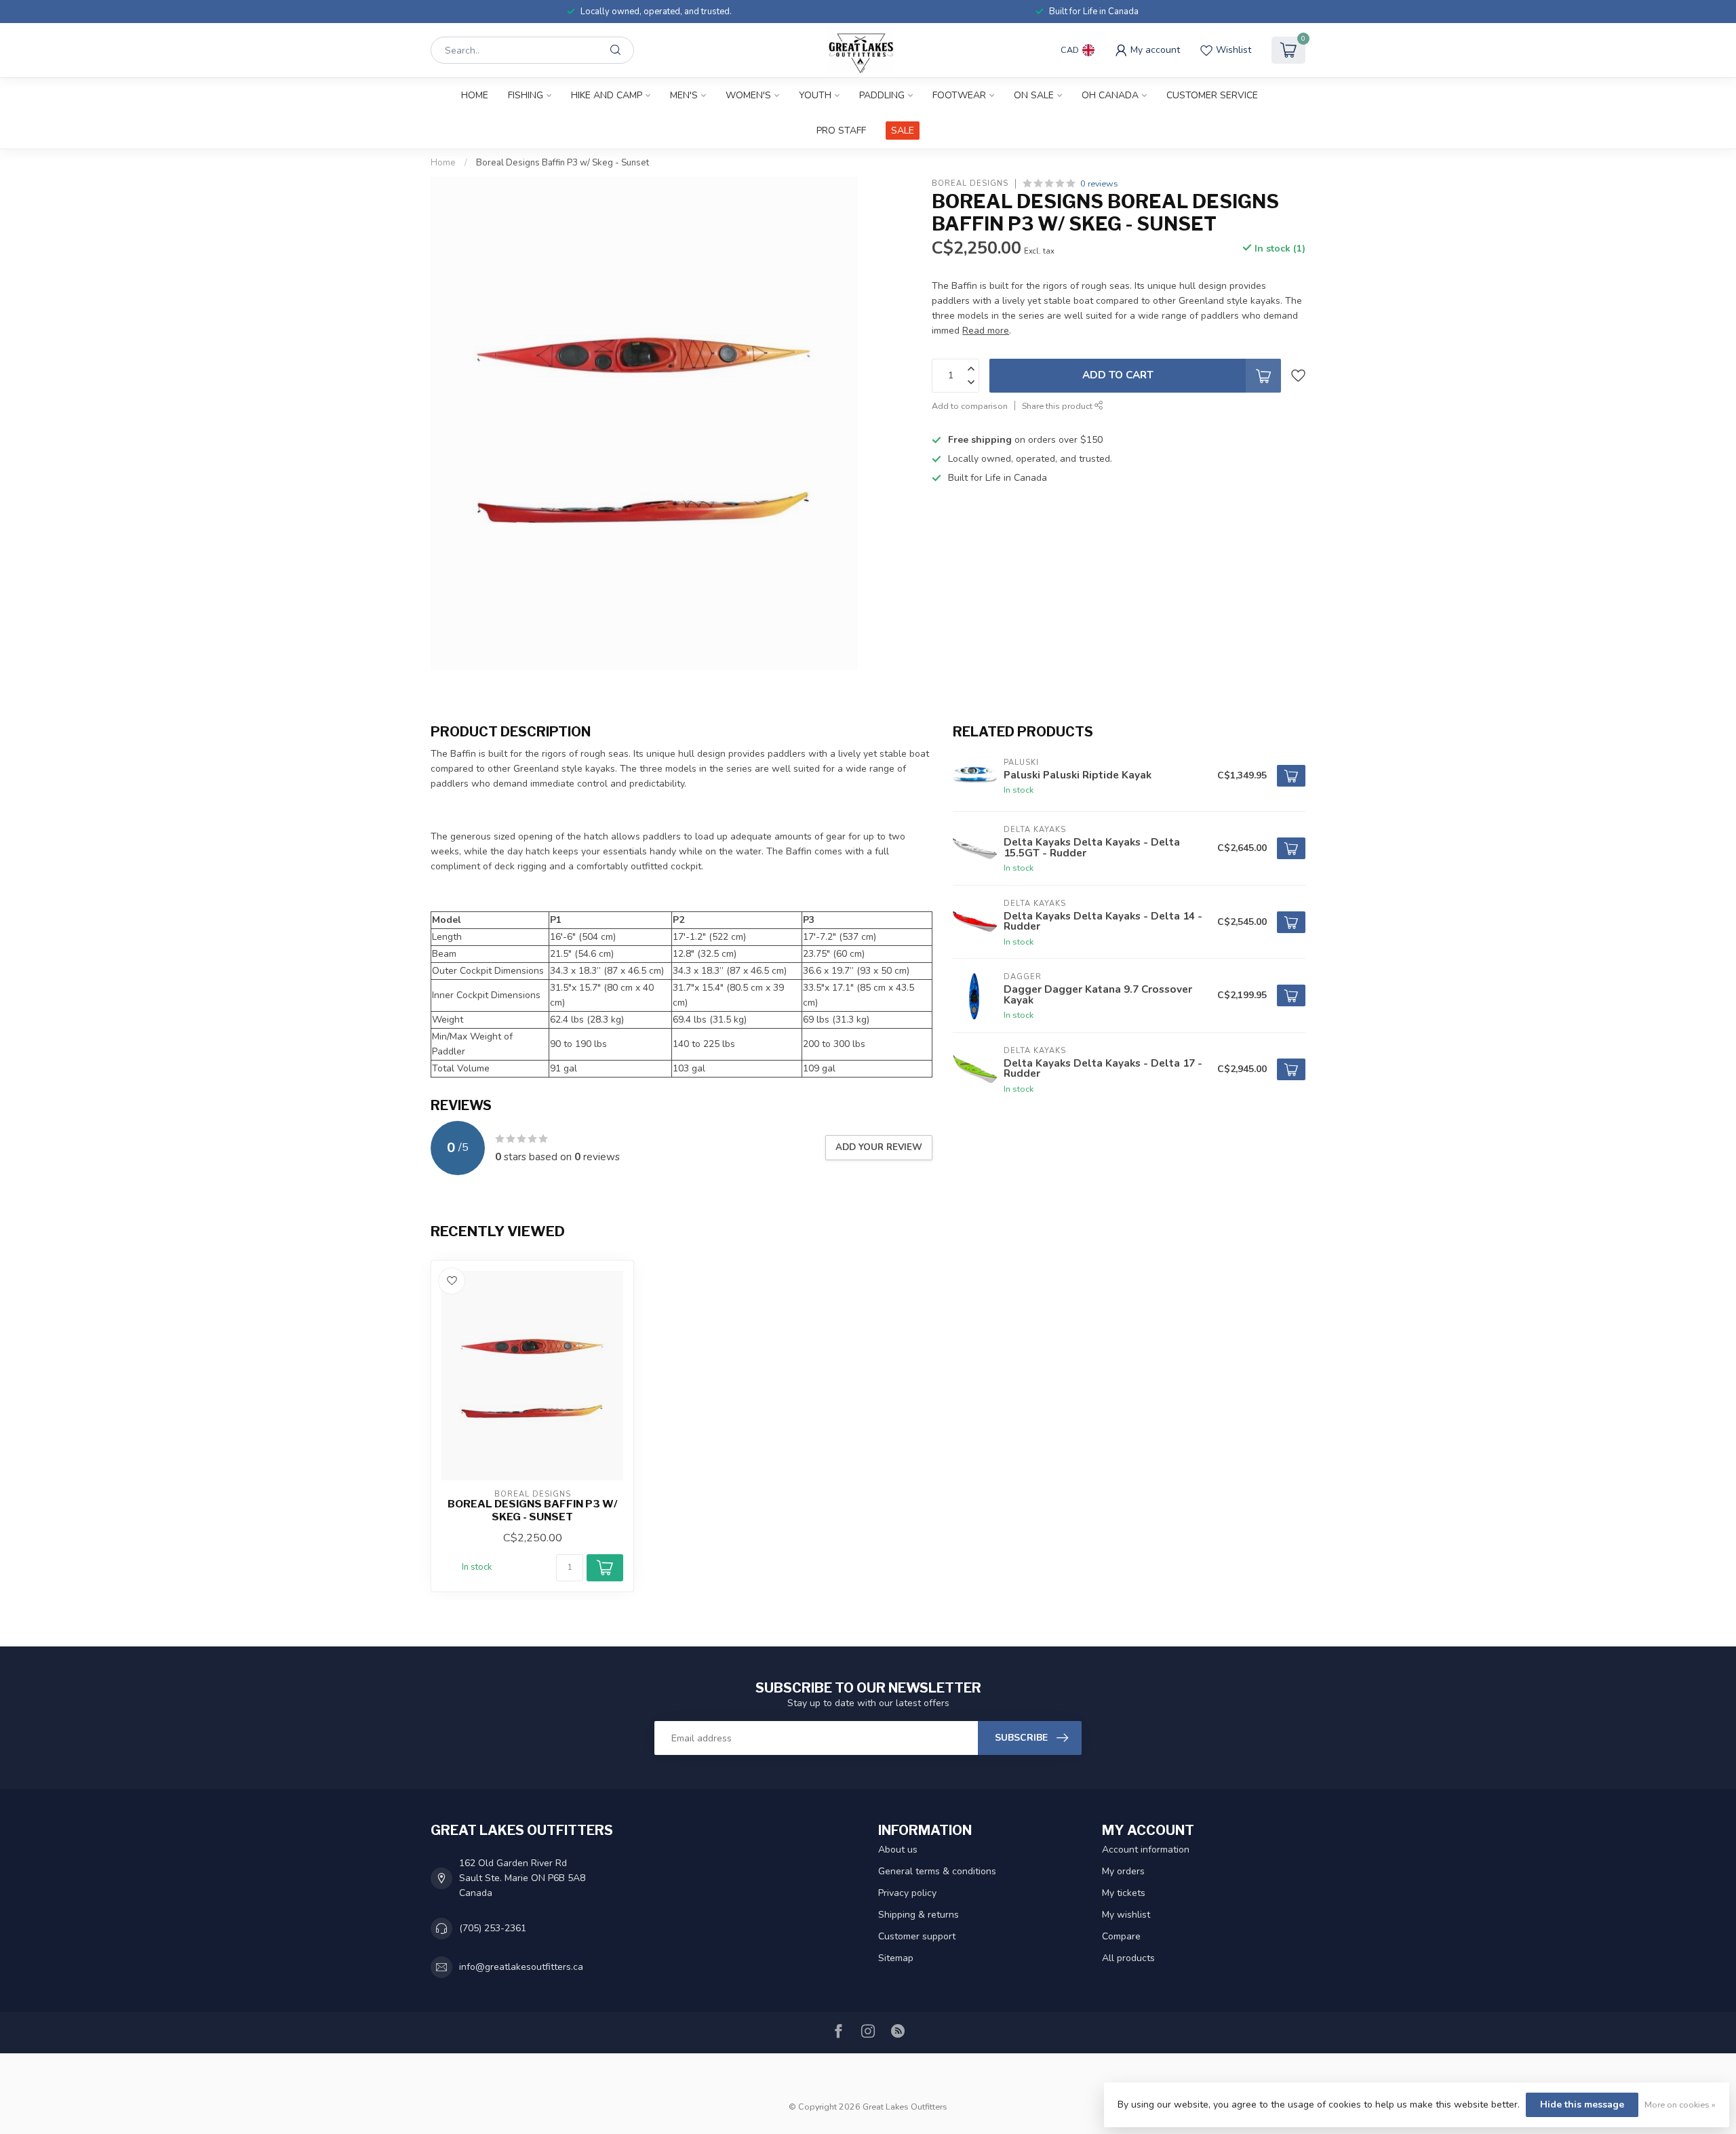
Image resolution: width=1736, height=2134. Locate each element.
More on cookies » (1680, 2105)
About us (898, 1850)
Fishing (526, 95)
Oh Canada (1110, 95)
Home (475, 95)
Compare (1121, 1936)
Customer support (917, 1936)
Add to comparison (970, 406)
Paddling (882, 95)
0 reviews (1099, 183)
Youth (815, 95)
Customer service (1212, 95)
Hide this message (1582, 2105)
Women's (748, 95)
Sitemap (896, 1958)
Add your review (879, 1147)
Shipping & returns (919, 1915)
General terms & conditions (937, 1871)
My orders (1123, 1871)
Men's (684, 95)
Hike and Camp (607, 95)
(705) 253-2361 (493, 1928)
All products (1128, 1958)
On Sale (1034, 95)
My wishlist (1126, 1915)
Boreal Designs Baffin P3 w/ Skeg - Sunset (563, 163)
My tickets (1124, 1893)
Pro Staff (841, 131)
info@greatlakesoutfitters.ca (521, 1967)
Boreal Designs (970, 183)
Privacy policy (907, 1893)
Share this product (1058, 406)
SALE (903, 131)
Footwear (959, 95)
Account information (1146, 1850)
